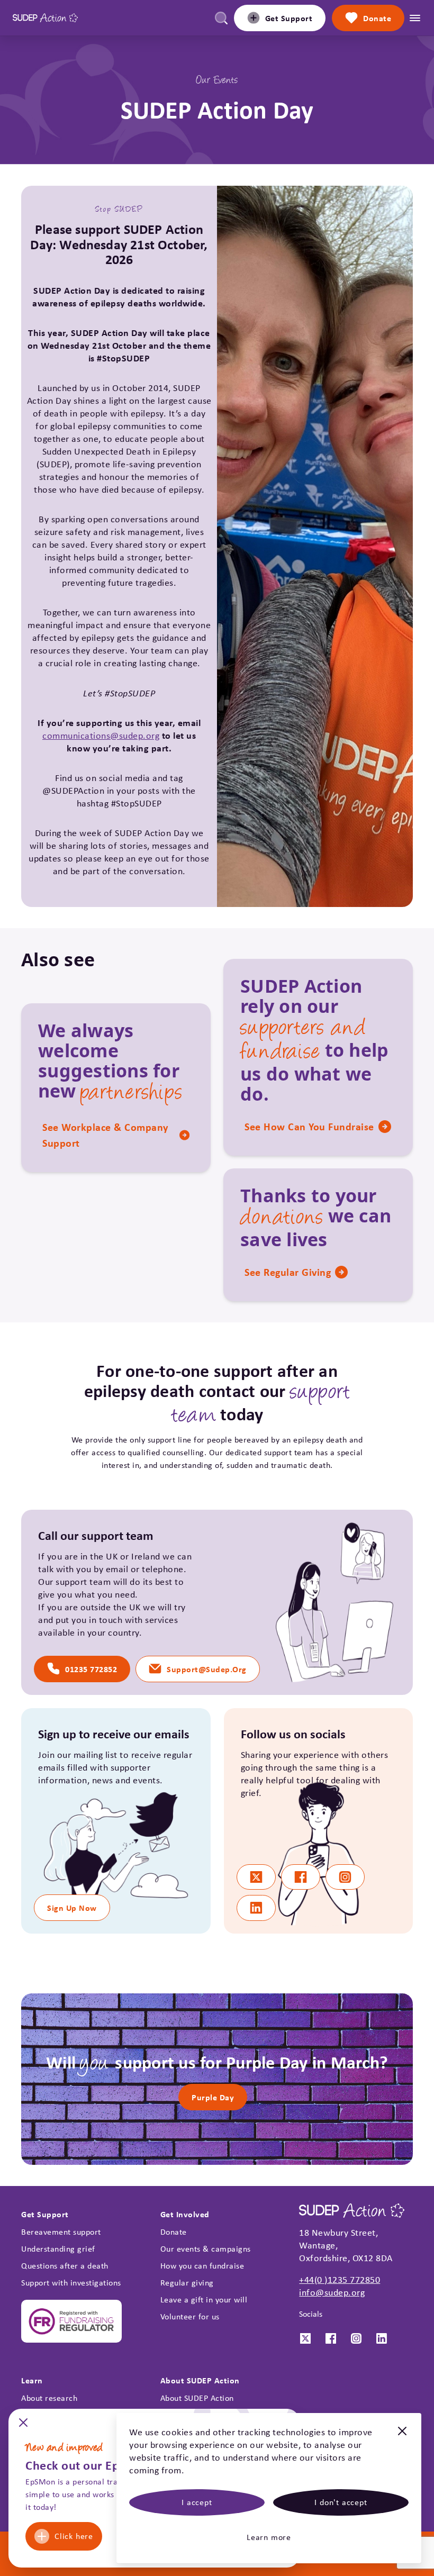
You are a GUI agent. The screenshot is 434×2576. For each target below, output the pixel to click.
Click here (74, 2536)
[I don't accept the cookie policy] (402, 2437)
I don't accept (341, 2502)
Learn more (269, 2537)
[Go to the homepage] (45, 18)
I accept (197, 2502)
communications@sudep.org (101, 736)
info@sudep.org (332, 2292)
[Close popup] (23, 2426)
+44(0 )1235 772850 (340, 2280)
